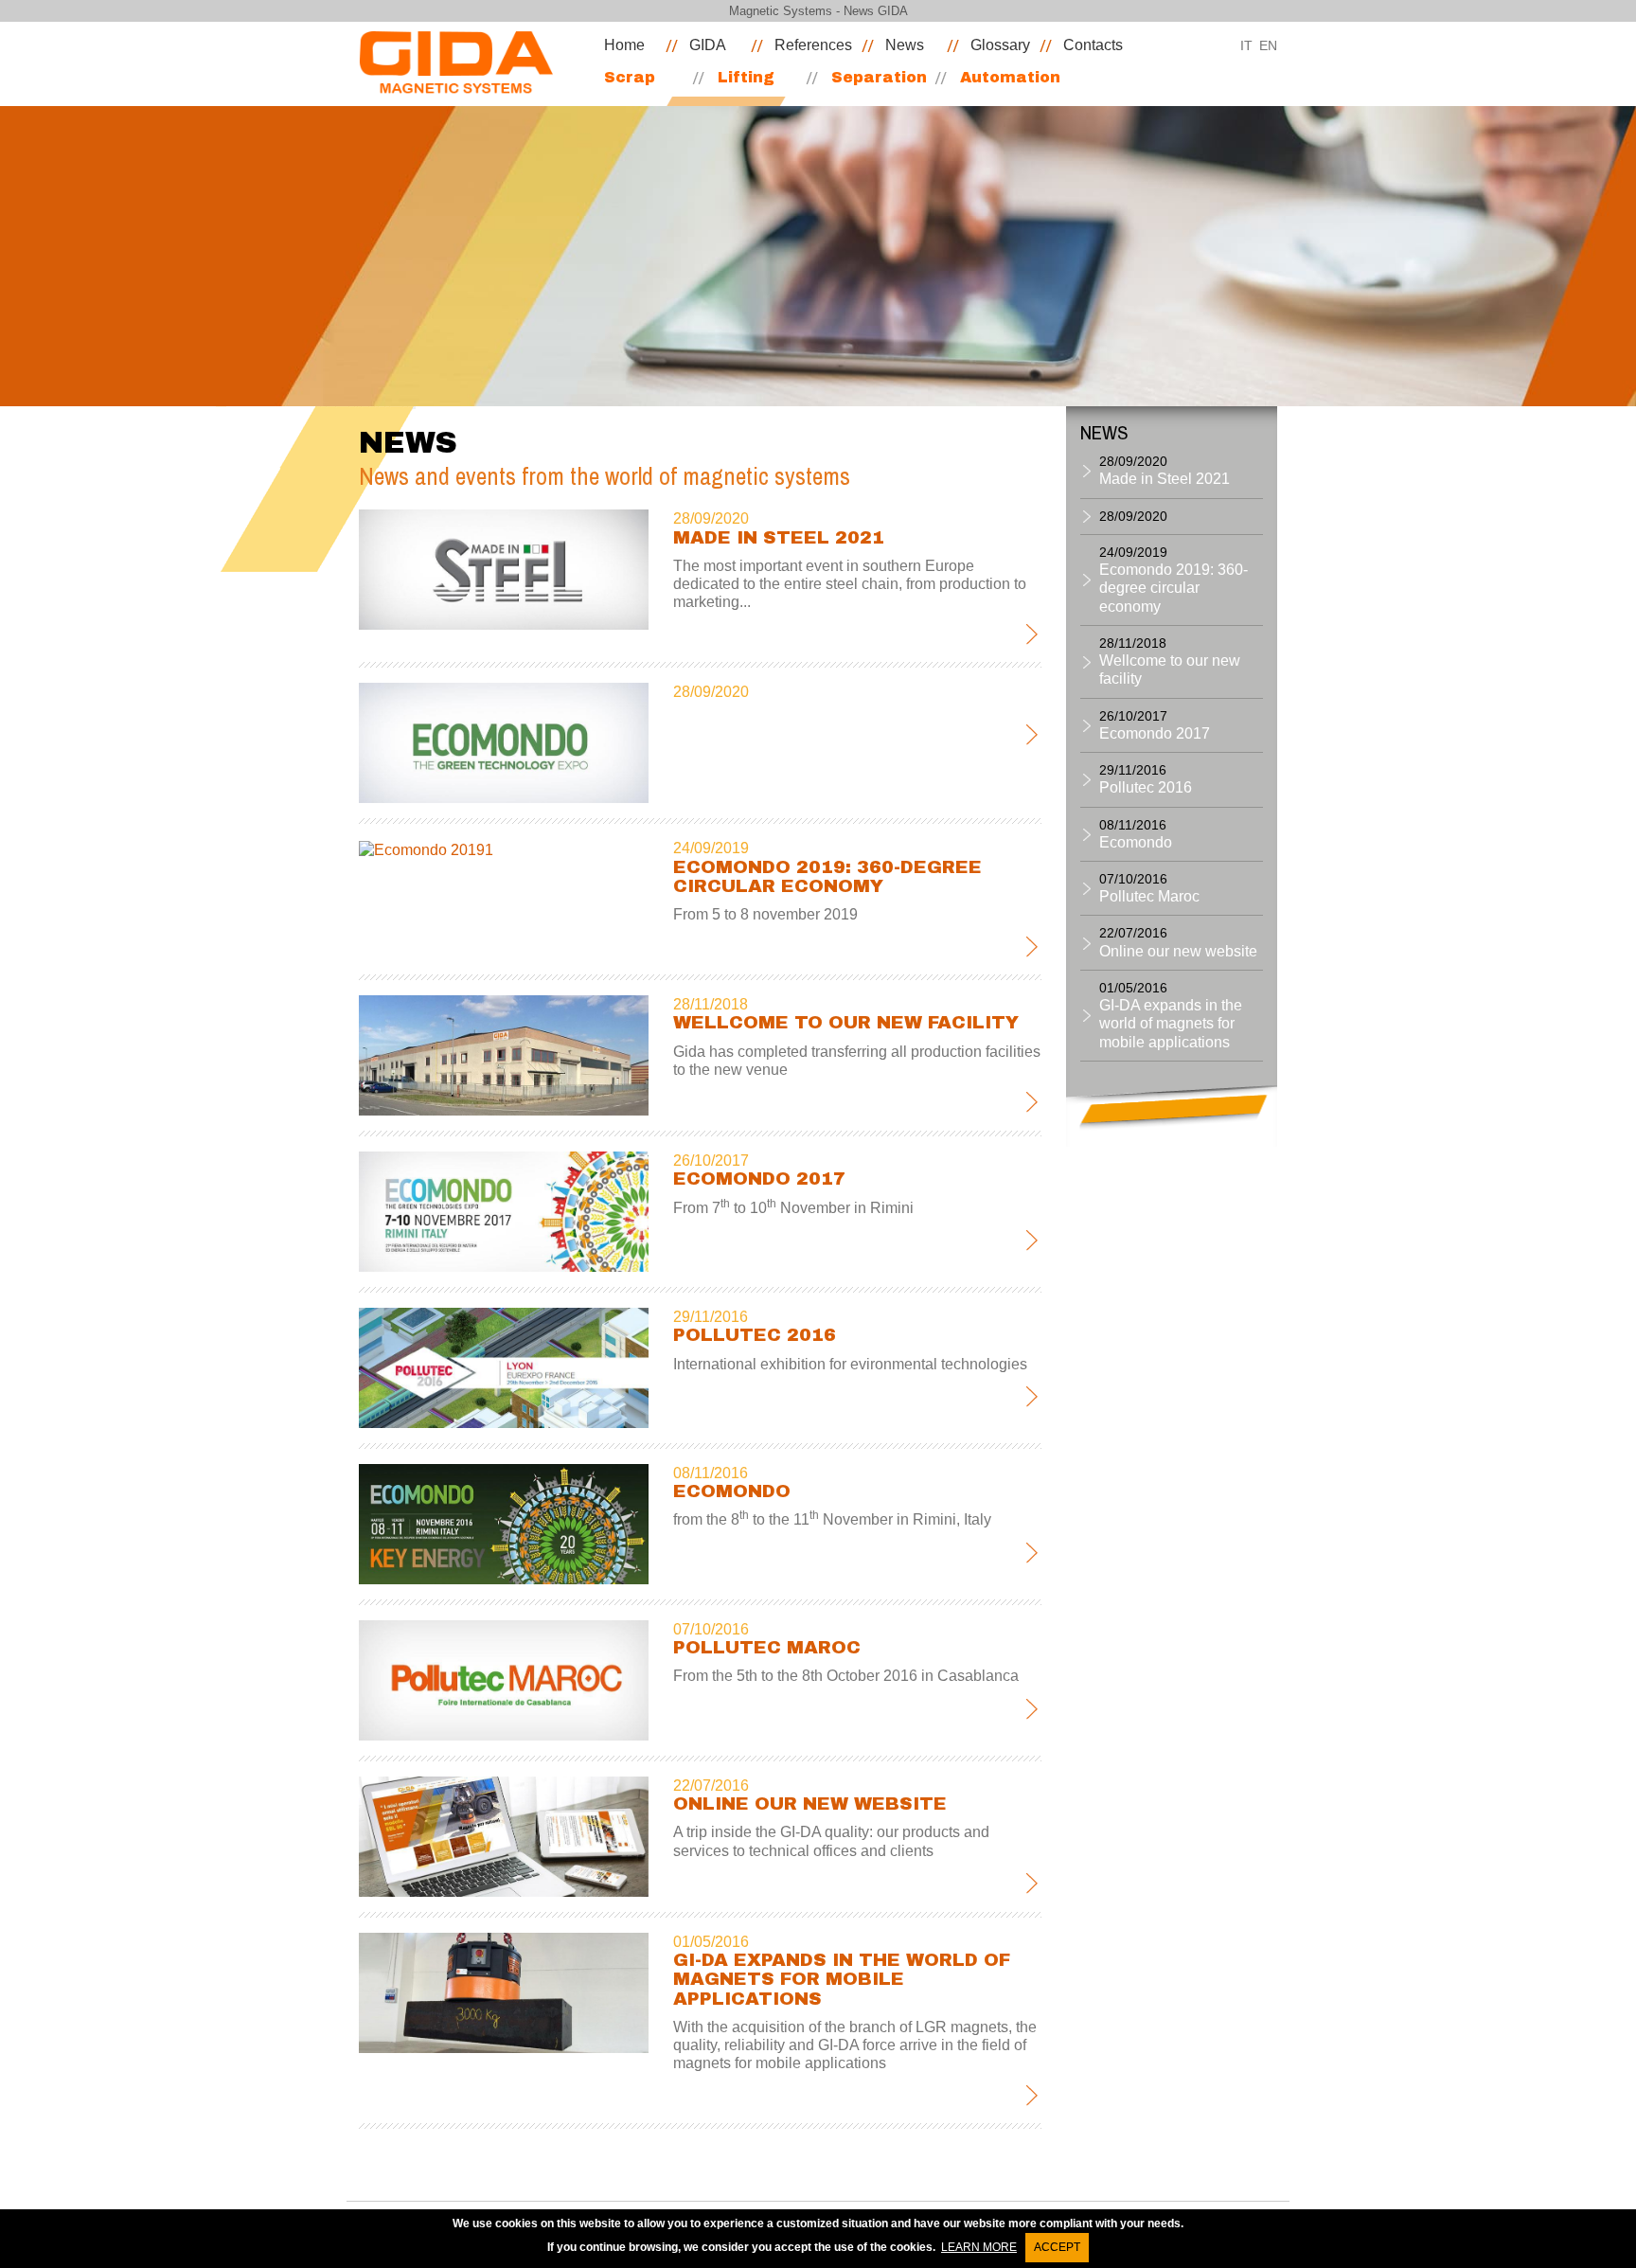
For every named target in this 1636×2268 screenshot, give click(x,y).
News (905, 45)
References (813, 45)
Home (624, 45)
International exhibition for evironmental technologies (850, 1364)
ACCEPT (1057, 2247)
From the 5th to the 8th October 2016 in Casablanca (846, 1676)
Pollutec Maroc (767, 1647)
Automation (1010, 77)
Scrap (630, 77)
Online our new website (810, 1804)
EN (1268, 45)
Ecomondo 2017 (759, 1179)
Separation (879, 77)
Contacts (1093, 45)
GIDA (708, 45)
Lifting (746, 77)
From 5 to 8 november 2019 (765, 914)
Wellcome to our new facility (846, 1022)
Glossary (1000, 45)
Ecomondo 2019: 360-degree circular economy (827, 876)
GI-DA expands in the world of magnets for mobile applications (842, 1979)
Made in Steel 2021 (779, 537)
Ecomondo (732, 1491)
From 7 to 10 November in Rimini (793, 1208)
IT (1246, 45)
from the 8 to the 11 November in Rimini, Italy (832, 1519)
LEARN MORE (979, 2247)
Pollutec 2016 (755, 1335)
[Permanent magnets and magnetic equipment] (464, 62)
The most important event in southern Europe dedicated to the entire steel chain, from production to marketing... (850, 584)
